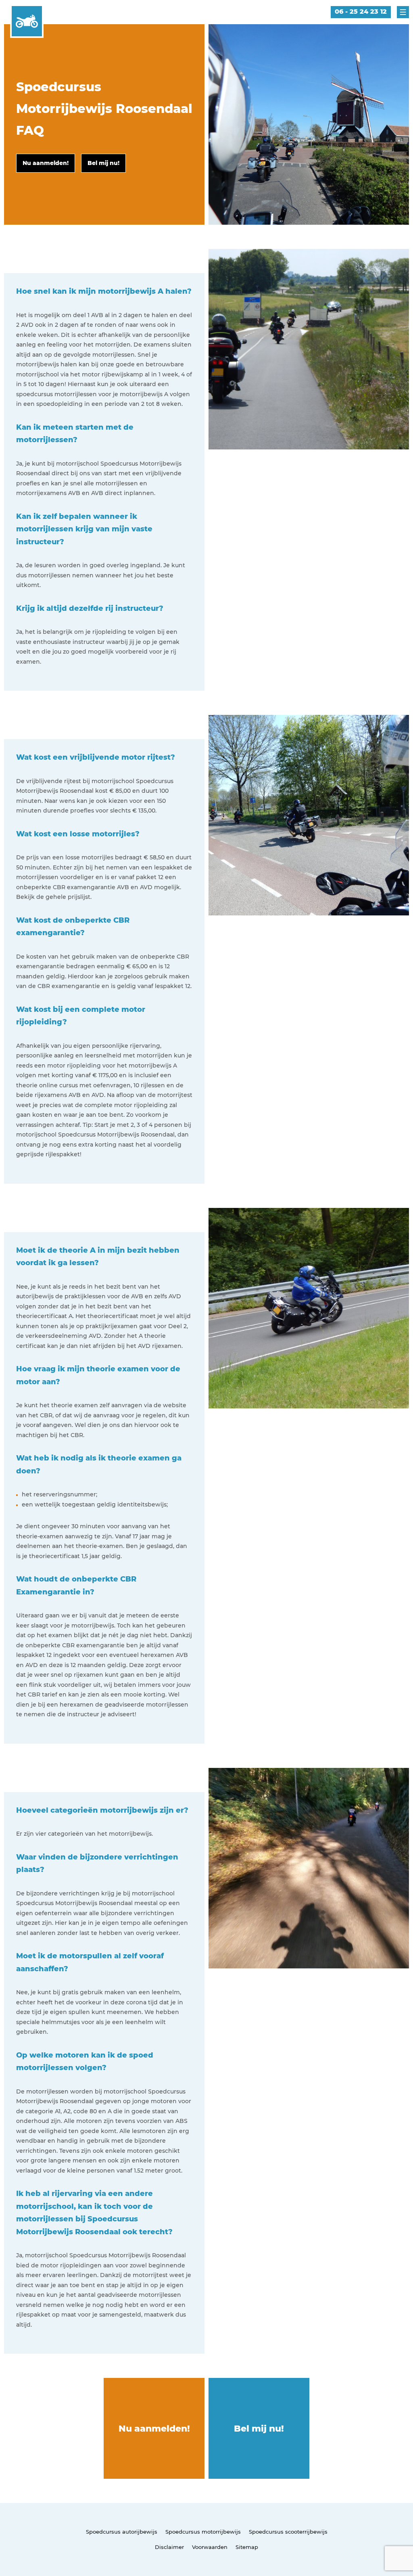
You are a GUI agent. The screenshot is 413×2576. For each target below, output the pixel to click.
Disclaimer (169, 2547)
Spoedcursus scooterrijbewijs (288, 2532)
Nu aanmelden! (154, 2429)
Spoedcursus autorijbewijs (122, 2532)
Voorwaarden (210, 2547)
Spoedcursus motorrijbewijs (203, 2532)
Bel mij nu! (259, 2429)
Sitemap (247, 2547)
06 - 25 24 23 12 (361, 11)
